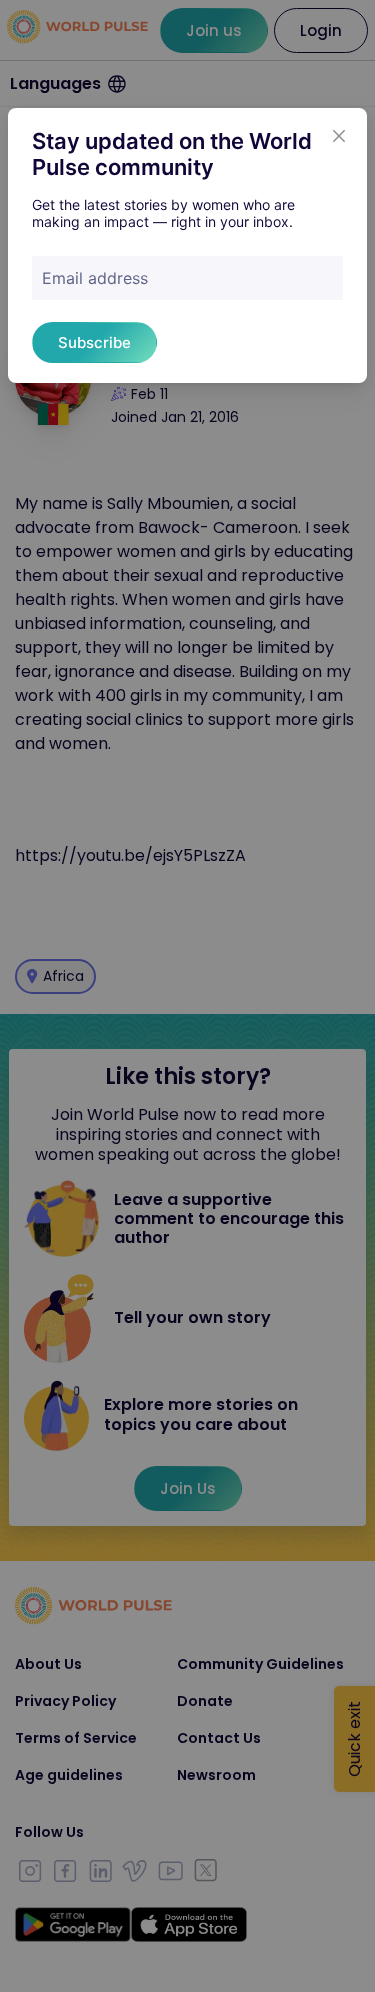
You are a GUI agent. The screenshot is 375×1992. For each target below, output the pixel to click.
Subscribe (94, 342)
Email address (95, 278)
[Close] (339, 136)
